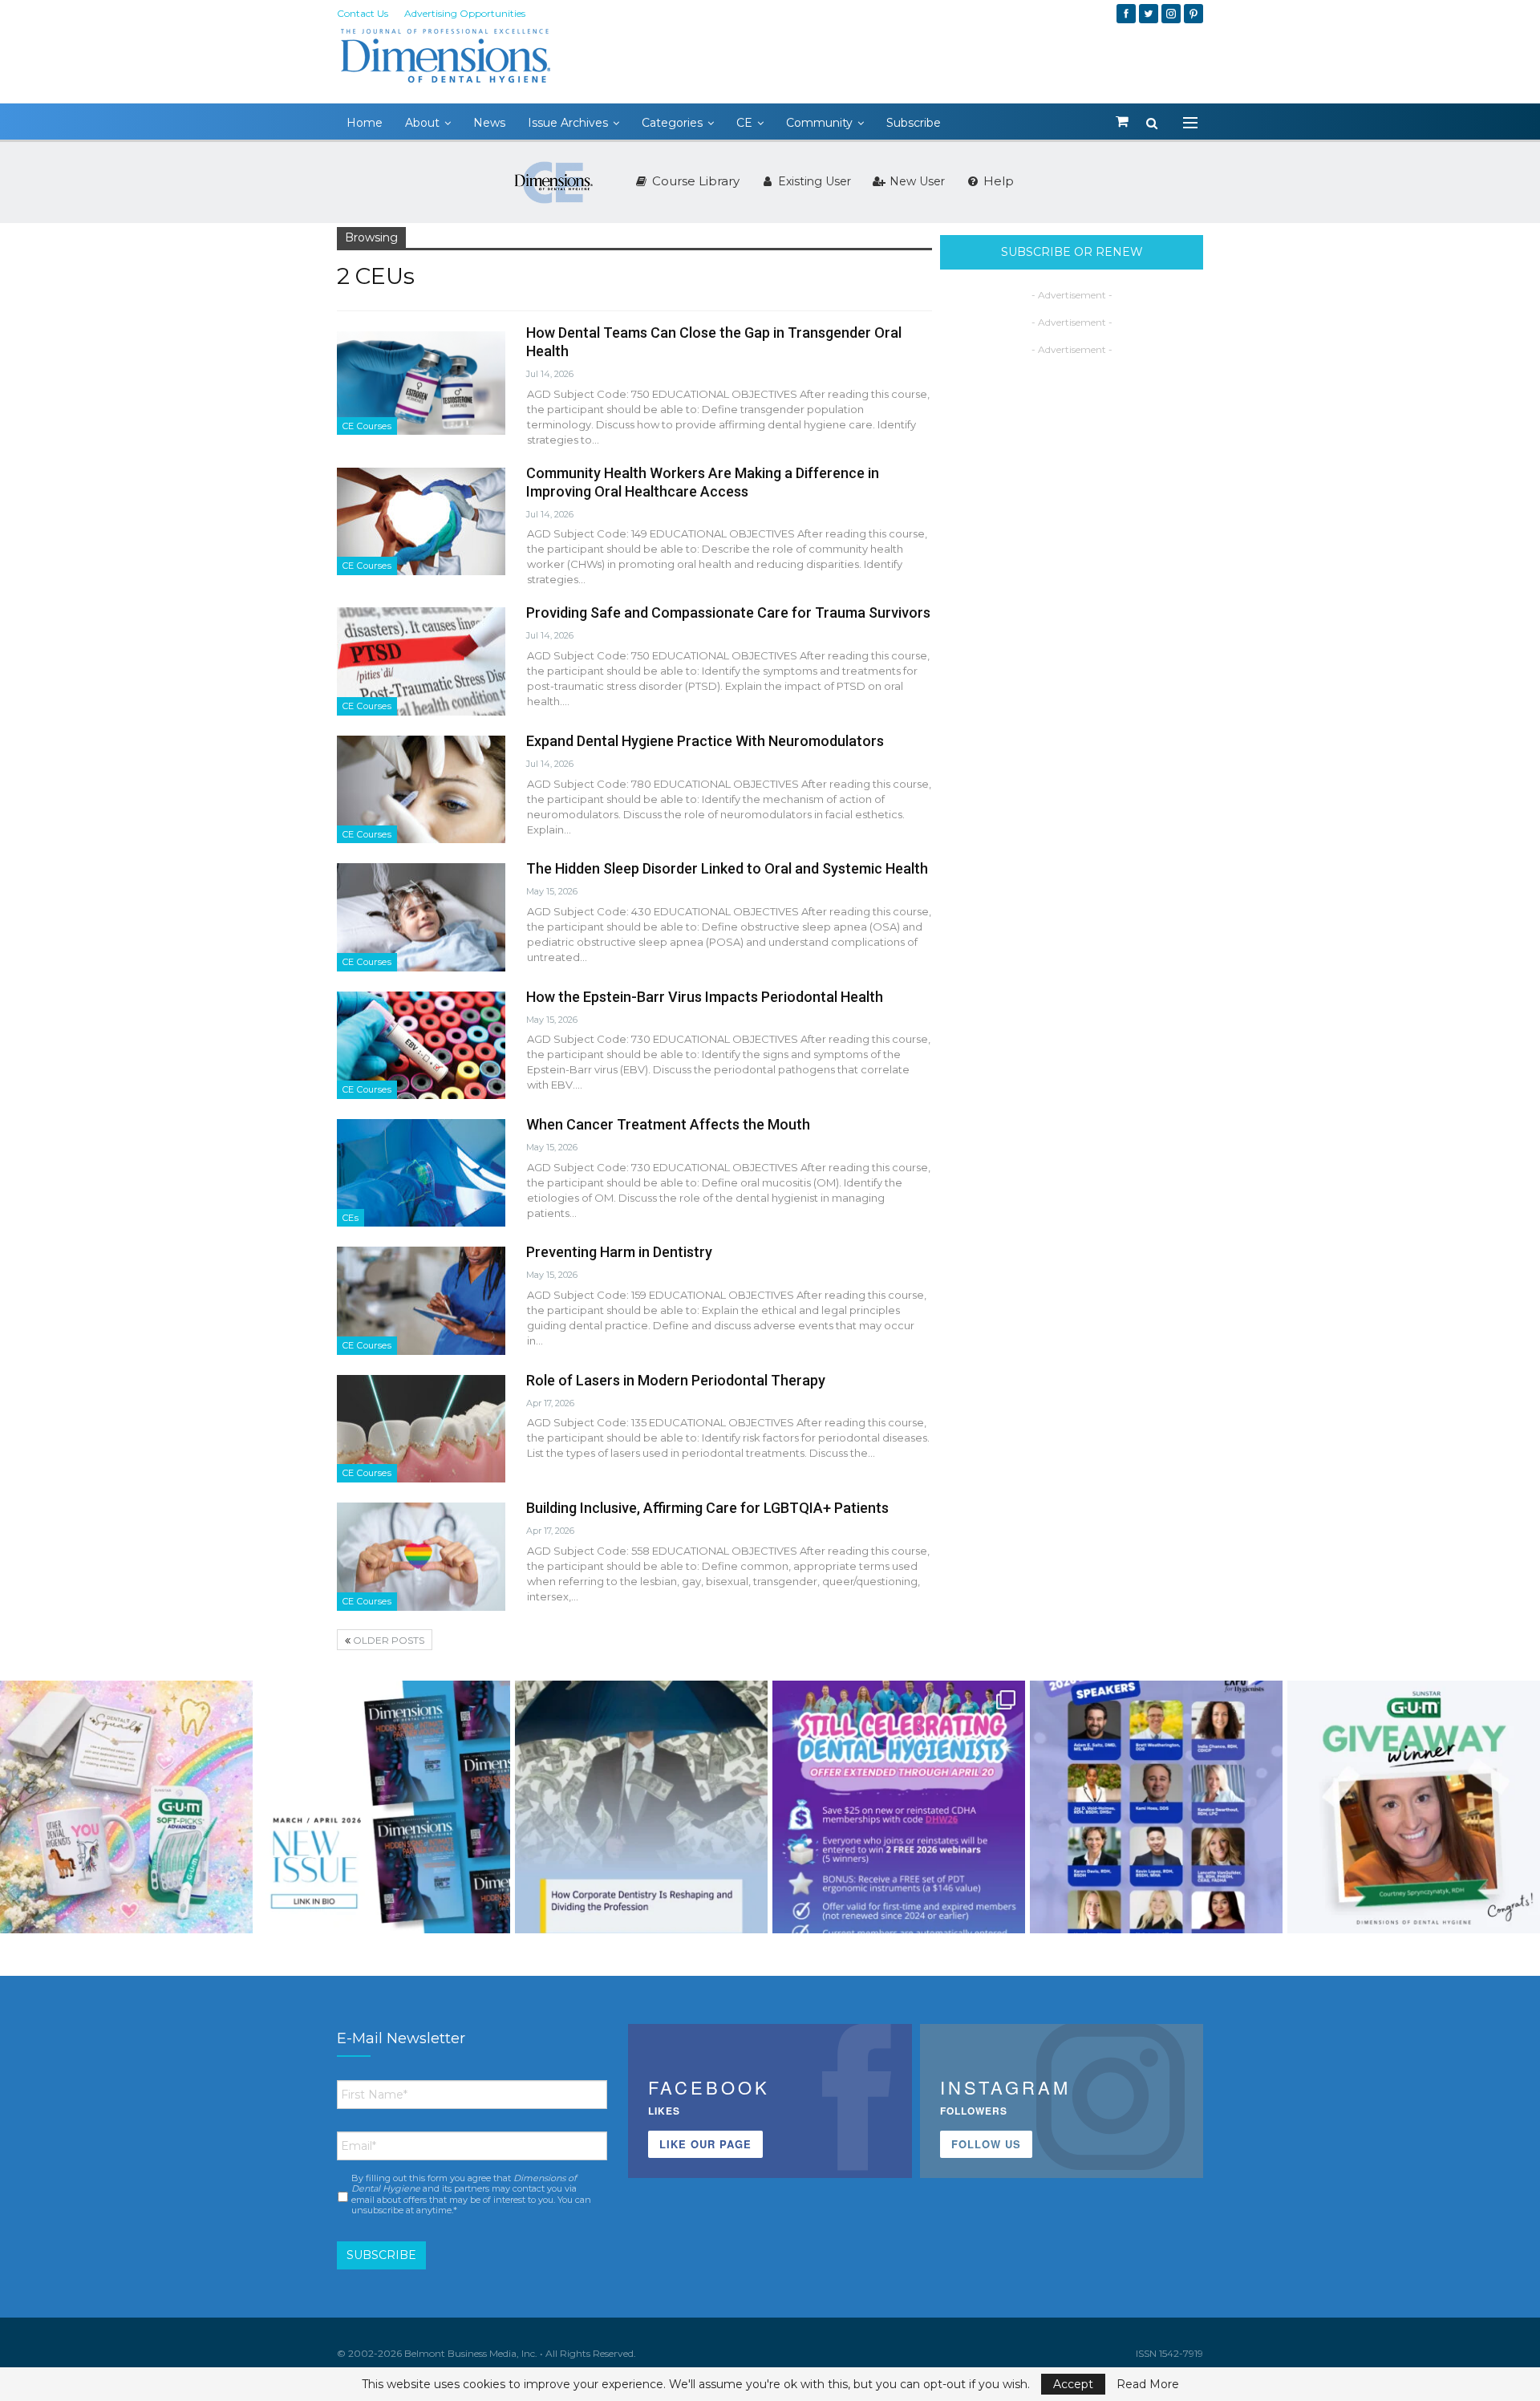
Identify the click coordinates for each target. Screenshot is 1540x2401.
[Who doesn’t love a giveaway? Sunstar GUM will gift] (126, 1807)
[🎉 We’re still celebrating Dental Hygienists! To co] (899, 1807)
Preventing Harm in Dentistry (619, 1252)
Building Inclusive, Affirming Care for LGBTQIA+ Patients (707, 1508)
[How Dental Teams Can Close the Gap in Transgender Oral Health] (421, 381)
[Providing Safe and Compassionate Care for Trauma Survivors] (421, 661)
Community (819, 123)
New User (916, 181)
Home (365, 123)
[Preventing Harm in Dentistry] (421, 1300)
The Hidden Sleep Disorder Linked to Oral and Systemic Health (727, 868)
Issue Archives (568, 123)
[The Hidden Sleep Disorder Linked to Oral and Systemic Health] (421, 917)
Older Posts (387, 1640)
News (489, 123)
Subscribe (914, 123)
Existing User (813, 181)
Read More (1148, 2384)
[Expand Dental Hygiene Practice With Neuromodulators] (421, 789)
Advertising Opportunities (465, 13)
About (422, 123)
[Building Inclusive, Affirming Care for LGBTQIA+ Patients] (421, 1556)
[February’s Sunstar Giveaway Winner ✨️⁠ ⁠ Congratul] (1414, 1807)
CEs (351, 1218)
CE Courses (367, 426)
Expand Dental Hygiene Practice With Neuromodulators (705, 741)
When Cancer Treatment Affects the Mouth (668, 1124)
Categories (672, 123)
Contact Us (363, 13)
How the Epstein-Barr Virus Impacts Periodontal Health (705, 997)
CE (744, 123)
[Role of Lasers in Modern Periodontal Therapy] (421, 1429)
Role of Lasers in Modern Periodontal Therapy (676, 1380)
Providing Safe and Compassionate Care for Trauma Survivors (728, 612)
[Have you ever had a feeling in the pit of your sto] (384, 1807)
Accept (1073, 2384)
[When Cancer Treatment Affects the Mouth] (421, 1173)
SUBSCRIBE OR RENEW (1072, 252)
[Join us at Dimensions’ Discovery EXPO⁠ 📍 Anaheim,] (1156, 1807)
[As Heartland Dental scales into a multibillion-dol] (641, 1807)
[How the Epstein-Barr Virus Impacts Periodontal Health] (421, 1045)
